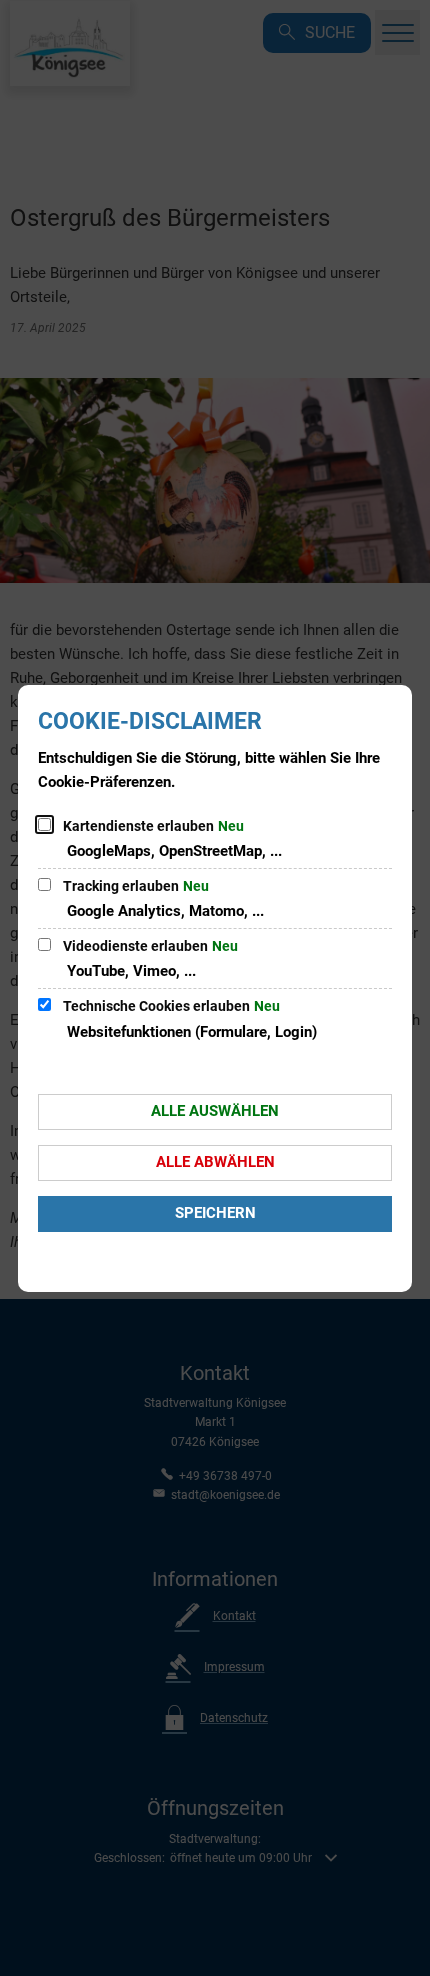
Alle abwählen (215, 1162)
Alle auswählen (215, 1111)
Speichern (215, 1213)
